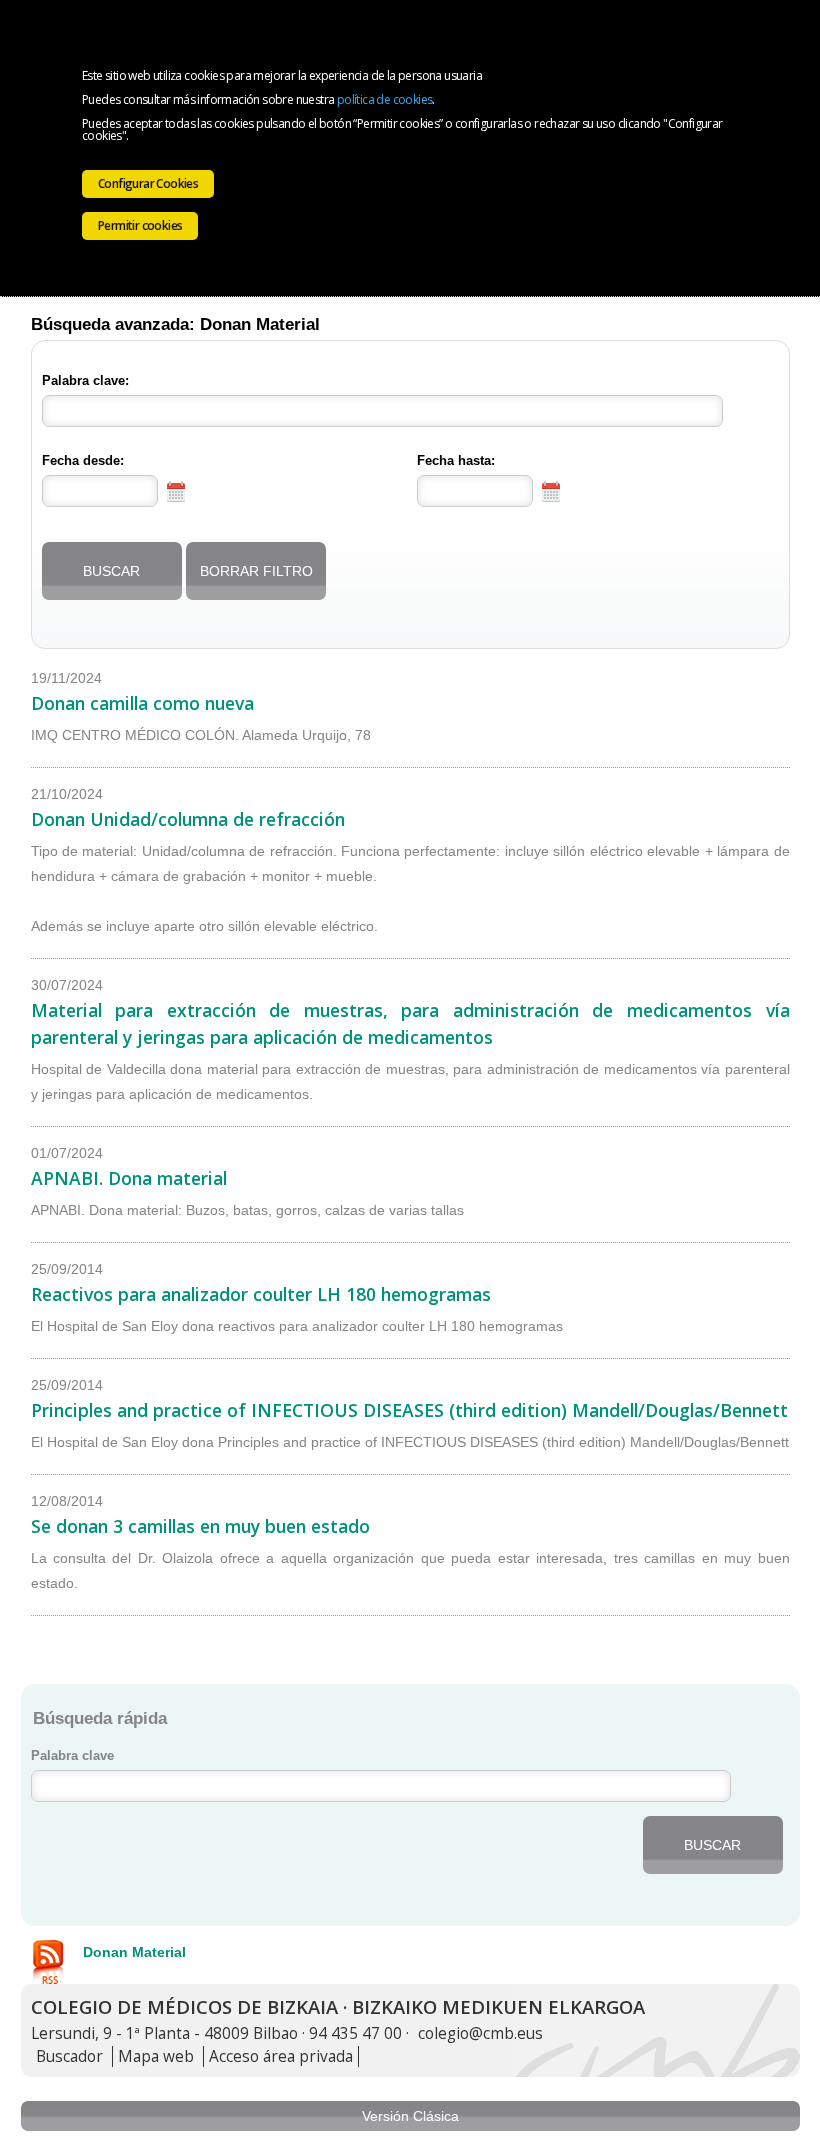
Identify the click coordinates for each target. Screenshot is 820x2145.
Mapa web (156, 2056)
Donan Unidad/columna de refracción (188, 819)
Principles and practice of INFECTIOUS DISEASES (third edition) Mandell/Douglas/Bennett (409, 1410)
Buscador (69, 2056)
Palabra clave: (85, 381)
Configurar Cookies (148, 183)
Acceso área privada (281, 2056)
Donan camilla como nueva (142, 703)
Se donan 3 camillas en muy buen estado (200, 1526)
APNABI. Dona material (129, 1178)
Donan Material (134, 1952)
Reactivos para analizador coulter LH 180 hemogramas (261, 1294)
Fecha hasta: (456, 461)
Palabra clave (72, 1756)
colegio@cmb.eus (480, 2033)
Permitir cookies (140, 225)
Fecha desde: (83, 461)
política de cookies (385, 99)
